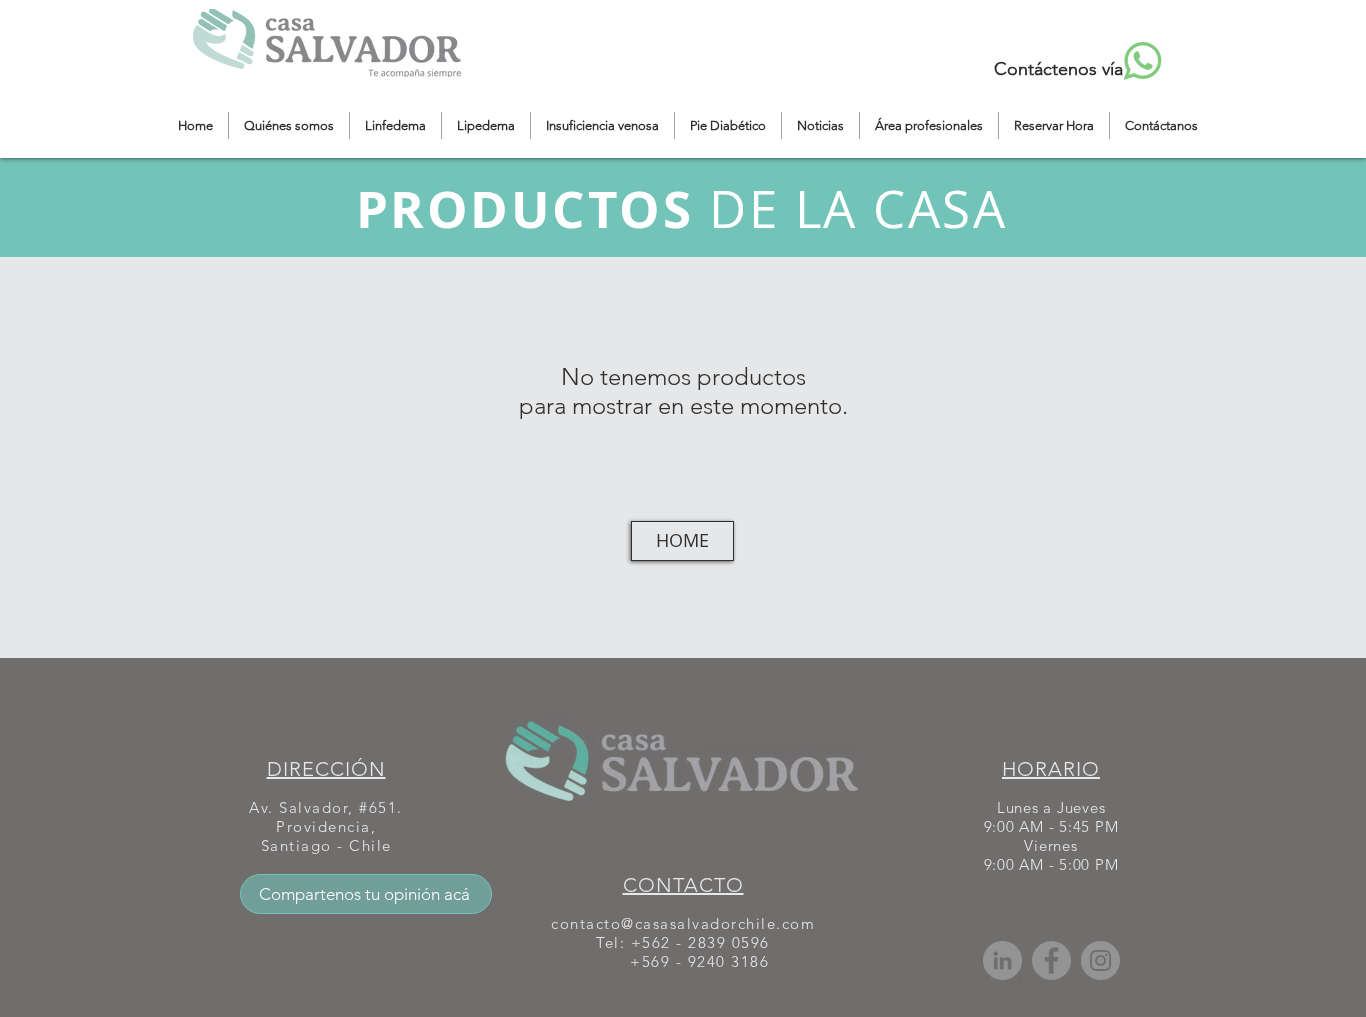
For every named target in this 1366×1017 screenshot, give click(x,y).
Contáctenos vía (1058, 69)
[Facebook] (1051, 960)
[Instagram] (1100, 960)
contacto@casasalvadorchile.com (683, 923)
